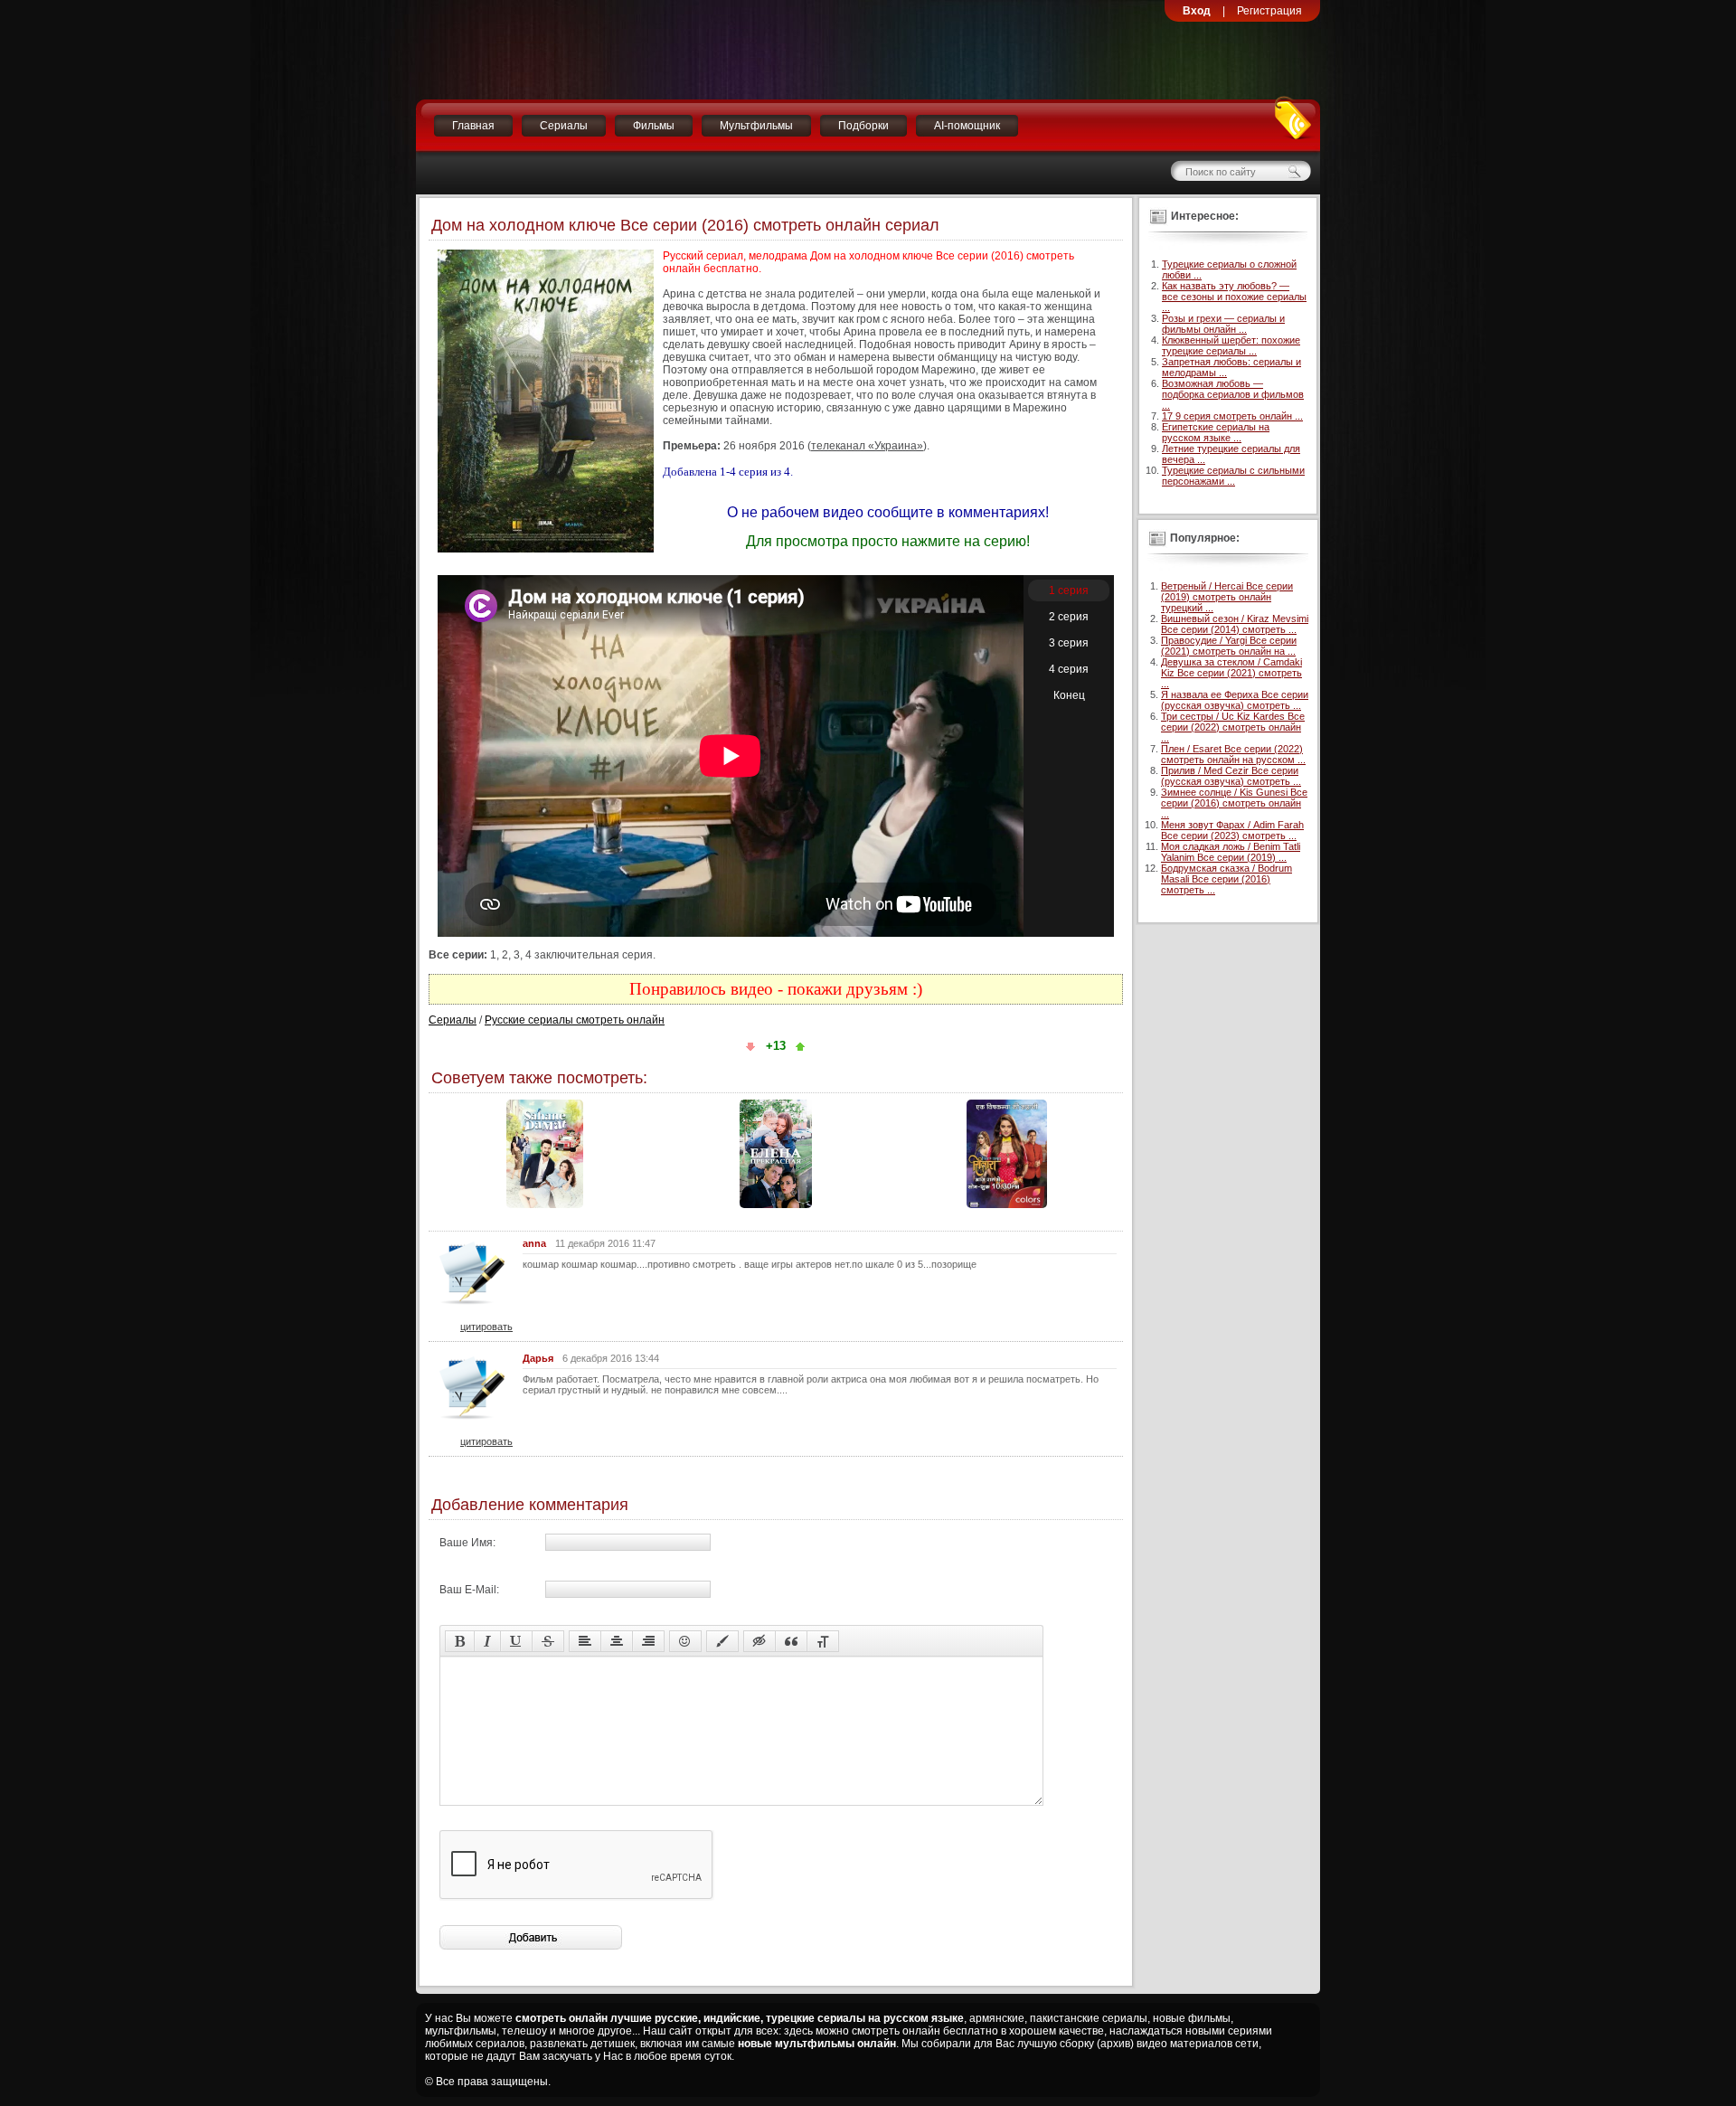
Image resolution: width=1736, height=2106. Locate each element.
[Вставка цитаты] (791, 1641)
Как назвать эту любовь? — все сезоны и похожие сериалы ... (1234, 297)
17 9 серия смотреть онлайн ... (1232, 416)
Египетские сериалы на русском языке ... (1216, 432)
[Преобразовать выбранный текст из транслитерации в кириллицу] (823, 1641)
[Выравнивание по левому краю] (585, 1641)
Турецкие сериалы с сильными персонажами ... (1233, 476)
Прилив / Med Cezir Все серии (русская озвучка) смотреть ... (1231, 776)
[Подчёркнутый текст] (516, 1641)
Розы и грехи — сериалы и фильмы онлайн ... (1223, 324)
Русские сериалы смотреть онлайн (575, 1020)
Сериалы (564, 126)
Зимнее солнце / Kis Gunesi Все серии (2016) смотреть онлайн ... (1234, 803)
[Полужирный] (460, 1641)
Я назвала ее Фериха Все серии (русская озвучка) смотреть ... (1235, 700)
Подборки (863, 126)
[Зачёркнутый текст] (548, 1641)
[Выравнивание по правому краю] (648, 1641)
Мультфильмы (756, 126)
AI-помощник (967, 126)
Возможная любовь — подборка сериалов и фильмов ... (1233, 394)
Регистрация (1269, 11)
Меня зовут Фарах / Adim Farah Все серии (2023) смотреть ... (1232, 830)
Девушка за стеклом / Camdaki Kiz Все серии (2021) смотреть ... (1231, 673)
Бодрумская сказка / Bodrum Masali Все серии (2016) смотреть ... (1227, 879)
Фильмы (654, 126)
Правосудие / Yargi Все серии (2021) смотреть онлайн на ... (1229, 646)
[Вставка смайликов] (685, 1641)
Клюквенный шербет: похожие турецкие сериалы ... (1231, 345)
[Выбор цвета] (722, 1641)
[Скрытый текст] (759, 1641)
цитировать (486, 1327)
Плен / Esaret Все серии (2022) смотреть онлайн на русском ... (1233, 754)
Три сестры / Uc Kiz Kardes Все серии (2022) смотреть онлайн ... (1233, 727)
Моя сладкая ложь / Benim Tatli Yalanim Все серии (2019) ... (1231, 852)
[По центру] (617, 1641)
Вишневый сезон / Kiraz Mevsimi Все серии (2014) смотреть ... (1235, 624)
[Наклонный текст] (487, 1641)
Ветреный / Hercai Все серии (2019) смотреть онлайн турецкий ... (1227, 597)
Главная (473, 126)
